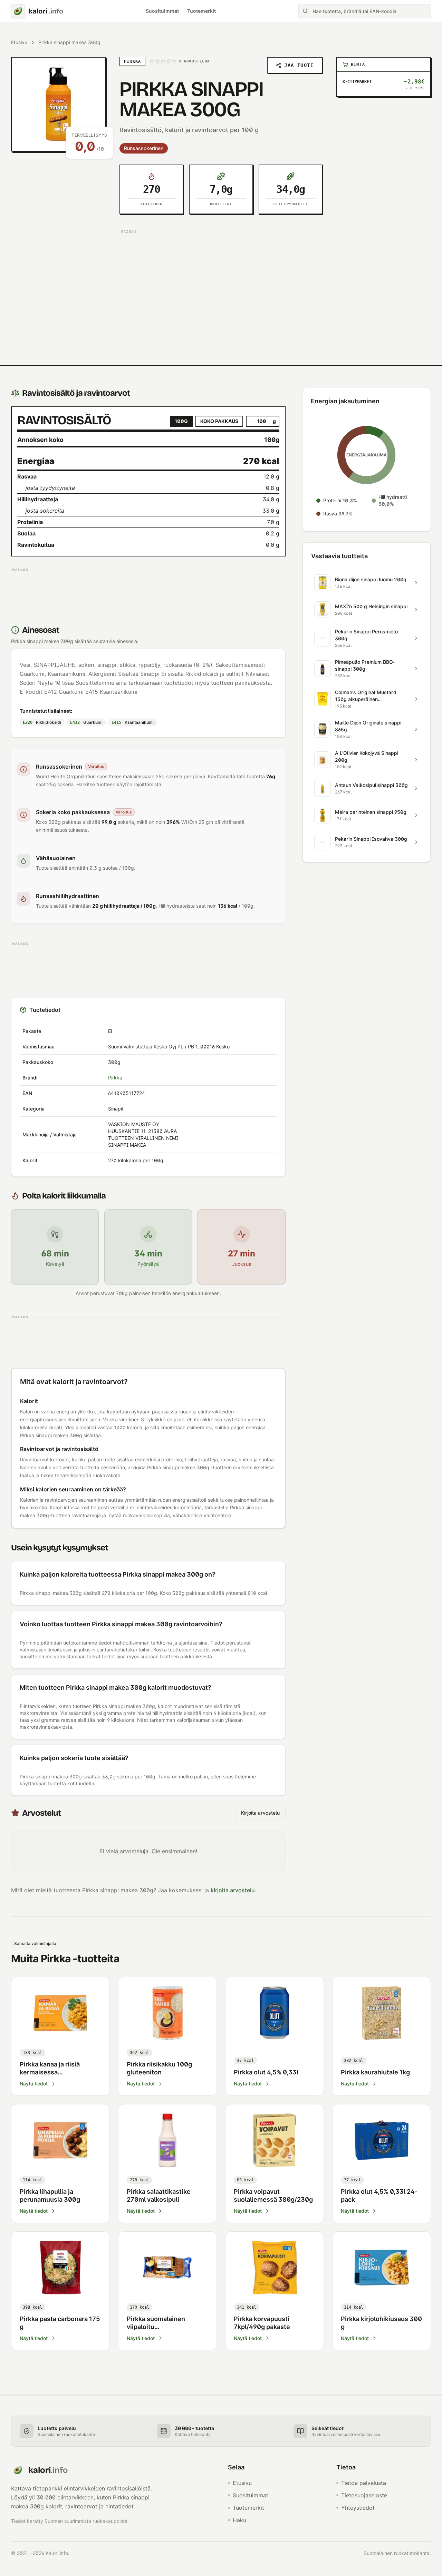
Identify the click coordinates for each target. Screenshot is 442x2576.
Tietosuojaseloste (364, 2495)
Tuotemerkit (201, 11)
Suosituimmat (162, 11)
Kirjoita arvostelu (260, 1813)
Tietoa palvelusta (364, 2483)
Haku (239, 2520)
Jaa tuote (299, 65)
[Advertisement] (221, 285)
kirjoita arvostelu (233, 1890)
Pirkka (115, 1078)
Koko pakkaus (219, 421)
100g (181, 421)
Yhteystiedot (358, 2508)
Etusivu (19, 42)
